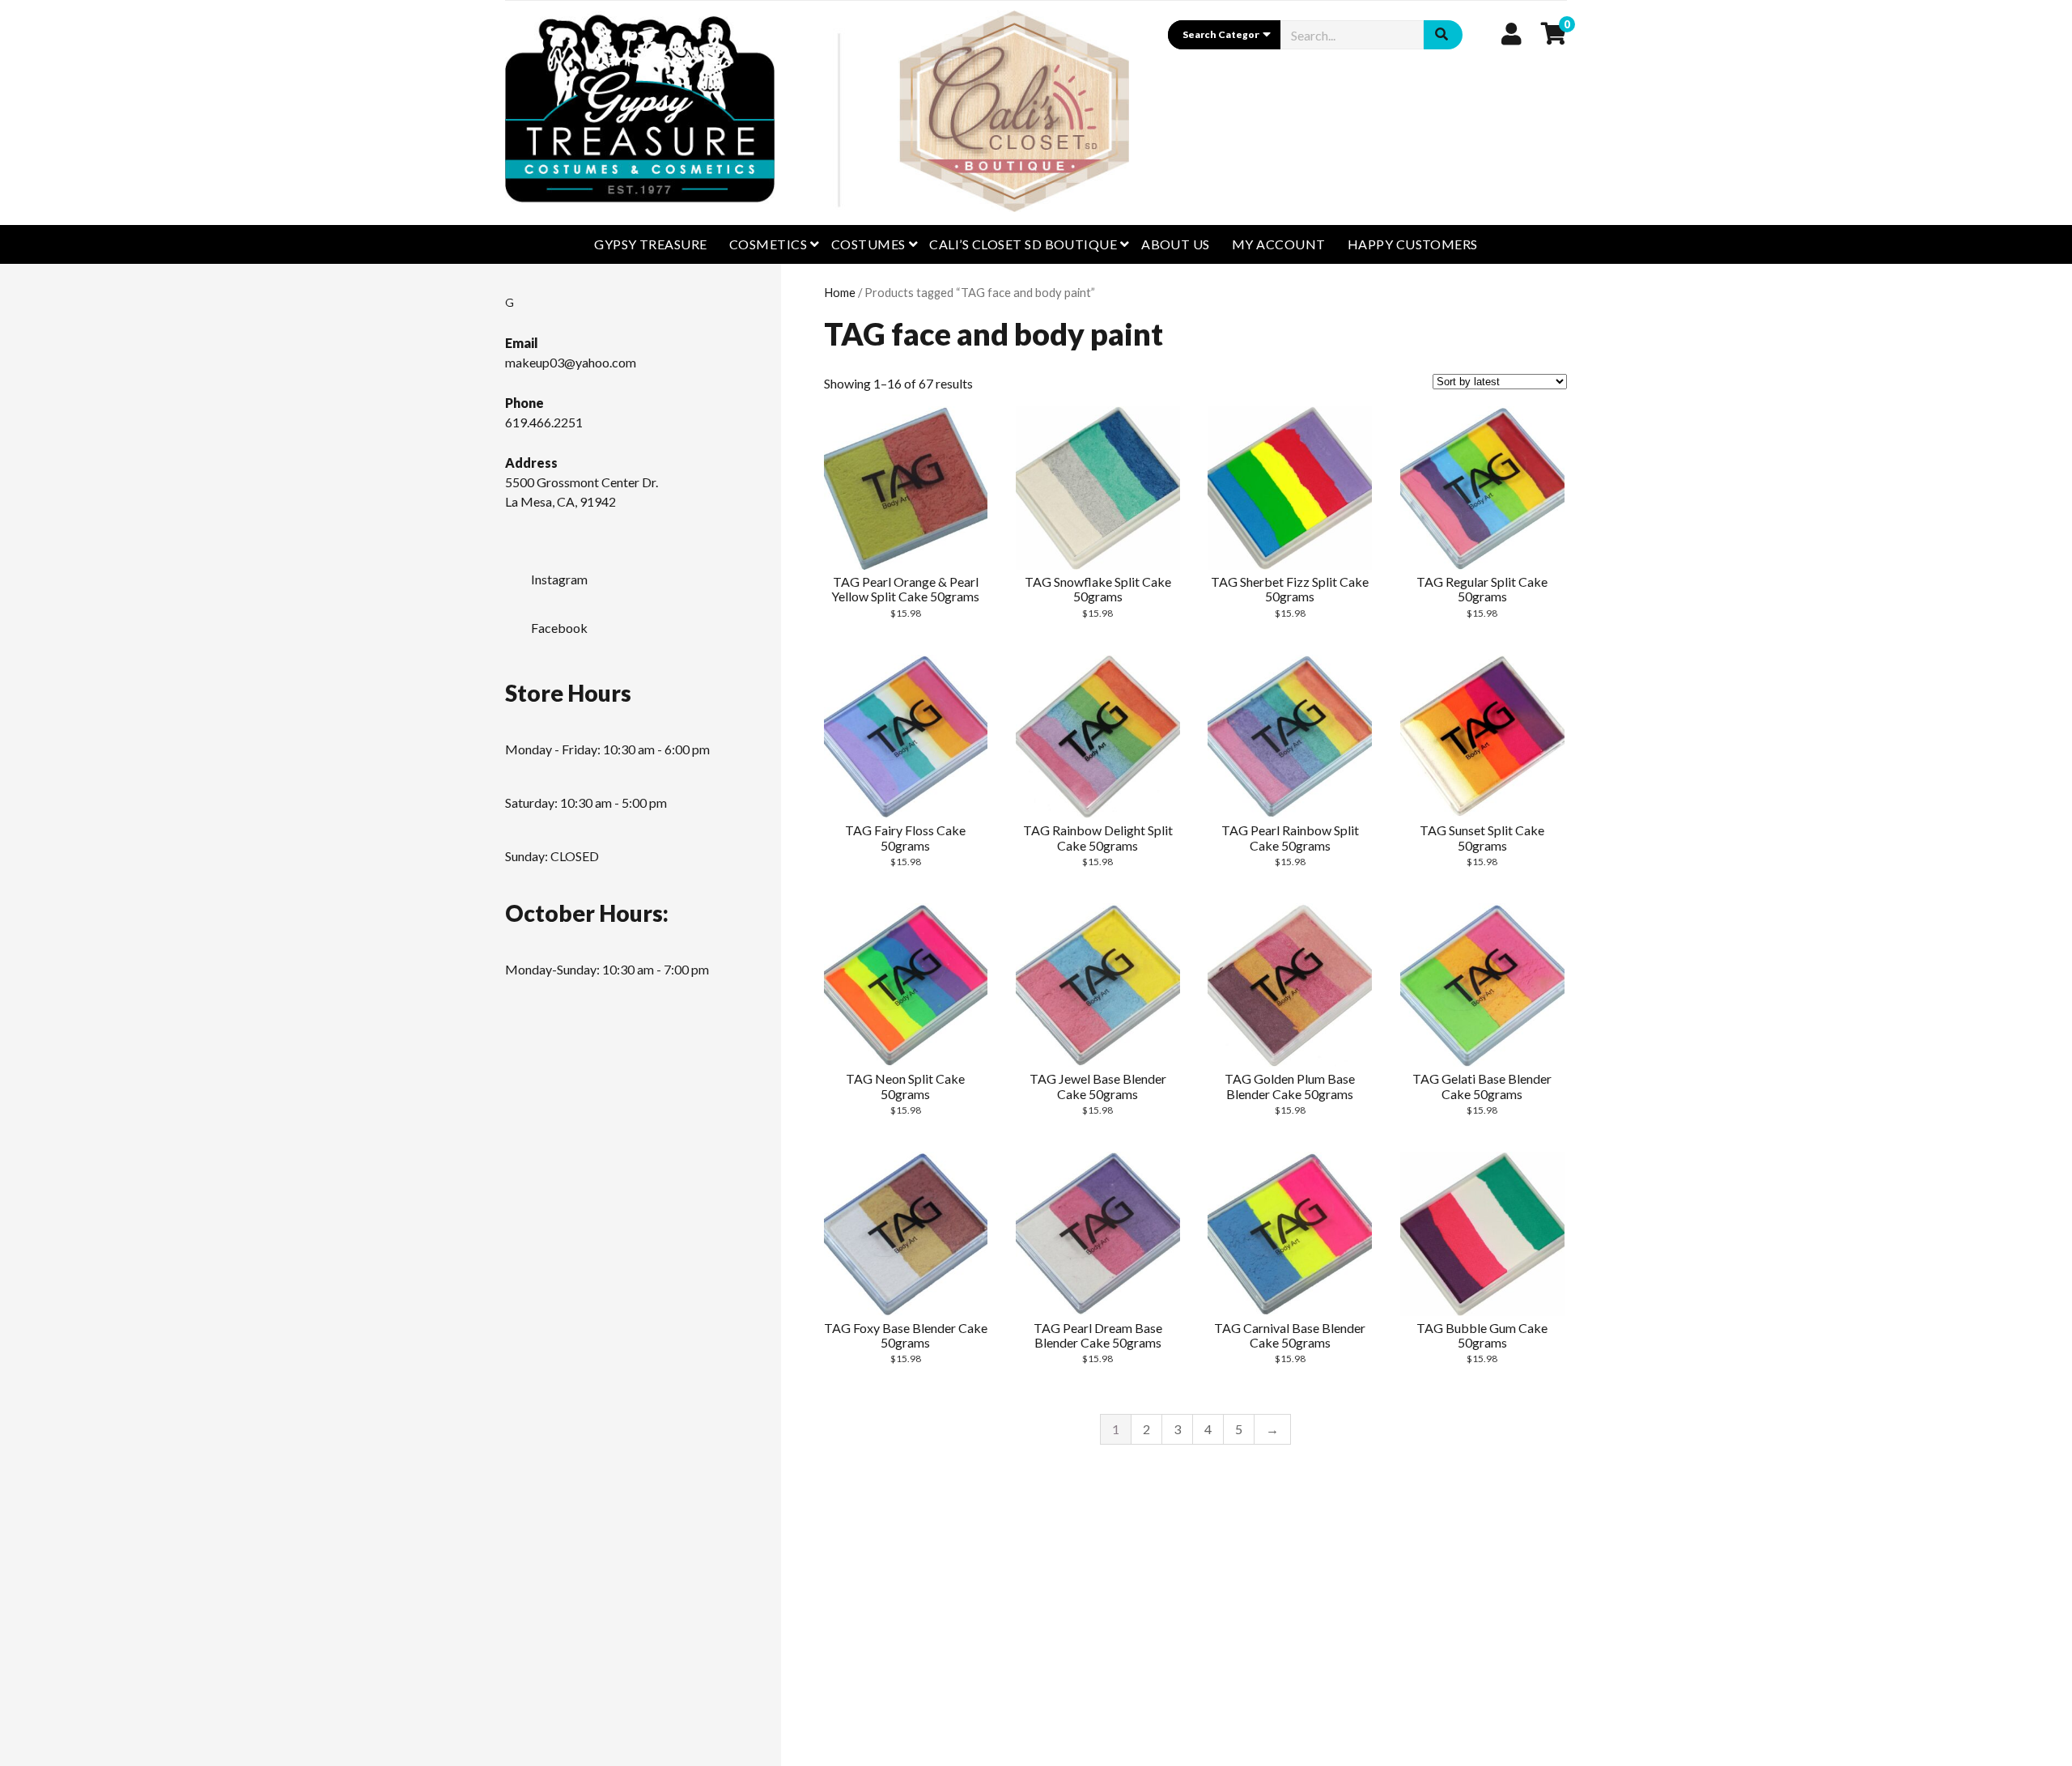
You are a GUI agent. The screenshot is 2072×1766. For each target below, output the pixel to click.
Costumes (868, 244)
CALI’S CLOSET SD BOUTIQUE (1023, 244)
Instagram (559, 579)
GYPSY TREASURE (651, 244)
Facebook (559, 628)
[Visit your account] (1512, 33)
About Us (1176, 244)
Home (840, 292)
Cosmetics (768, 244)
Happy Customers (1413, 244)
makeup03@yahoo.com (571, 362)
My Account (1279, 244)
